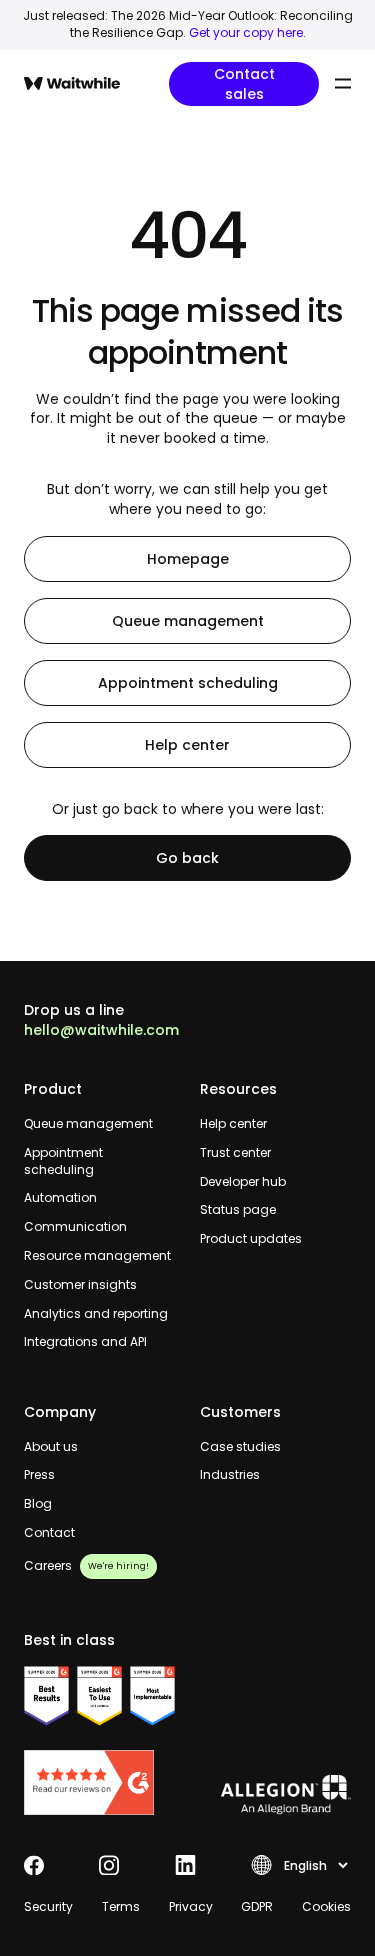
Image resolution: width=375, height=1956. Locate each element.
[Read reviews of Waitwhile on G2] (100, 1782)
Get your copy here (246, 32)
